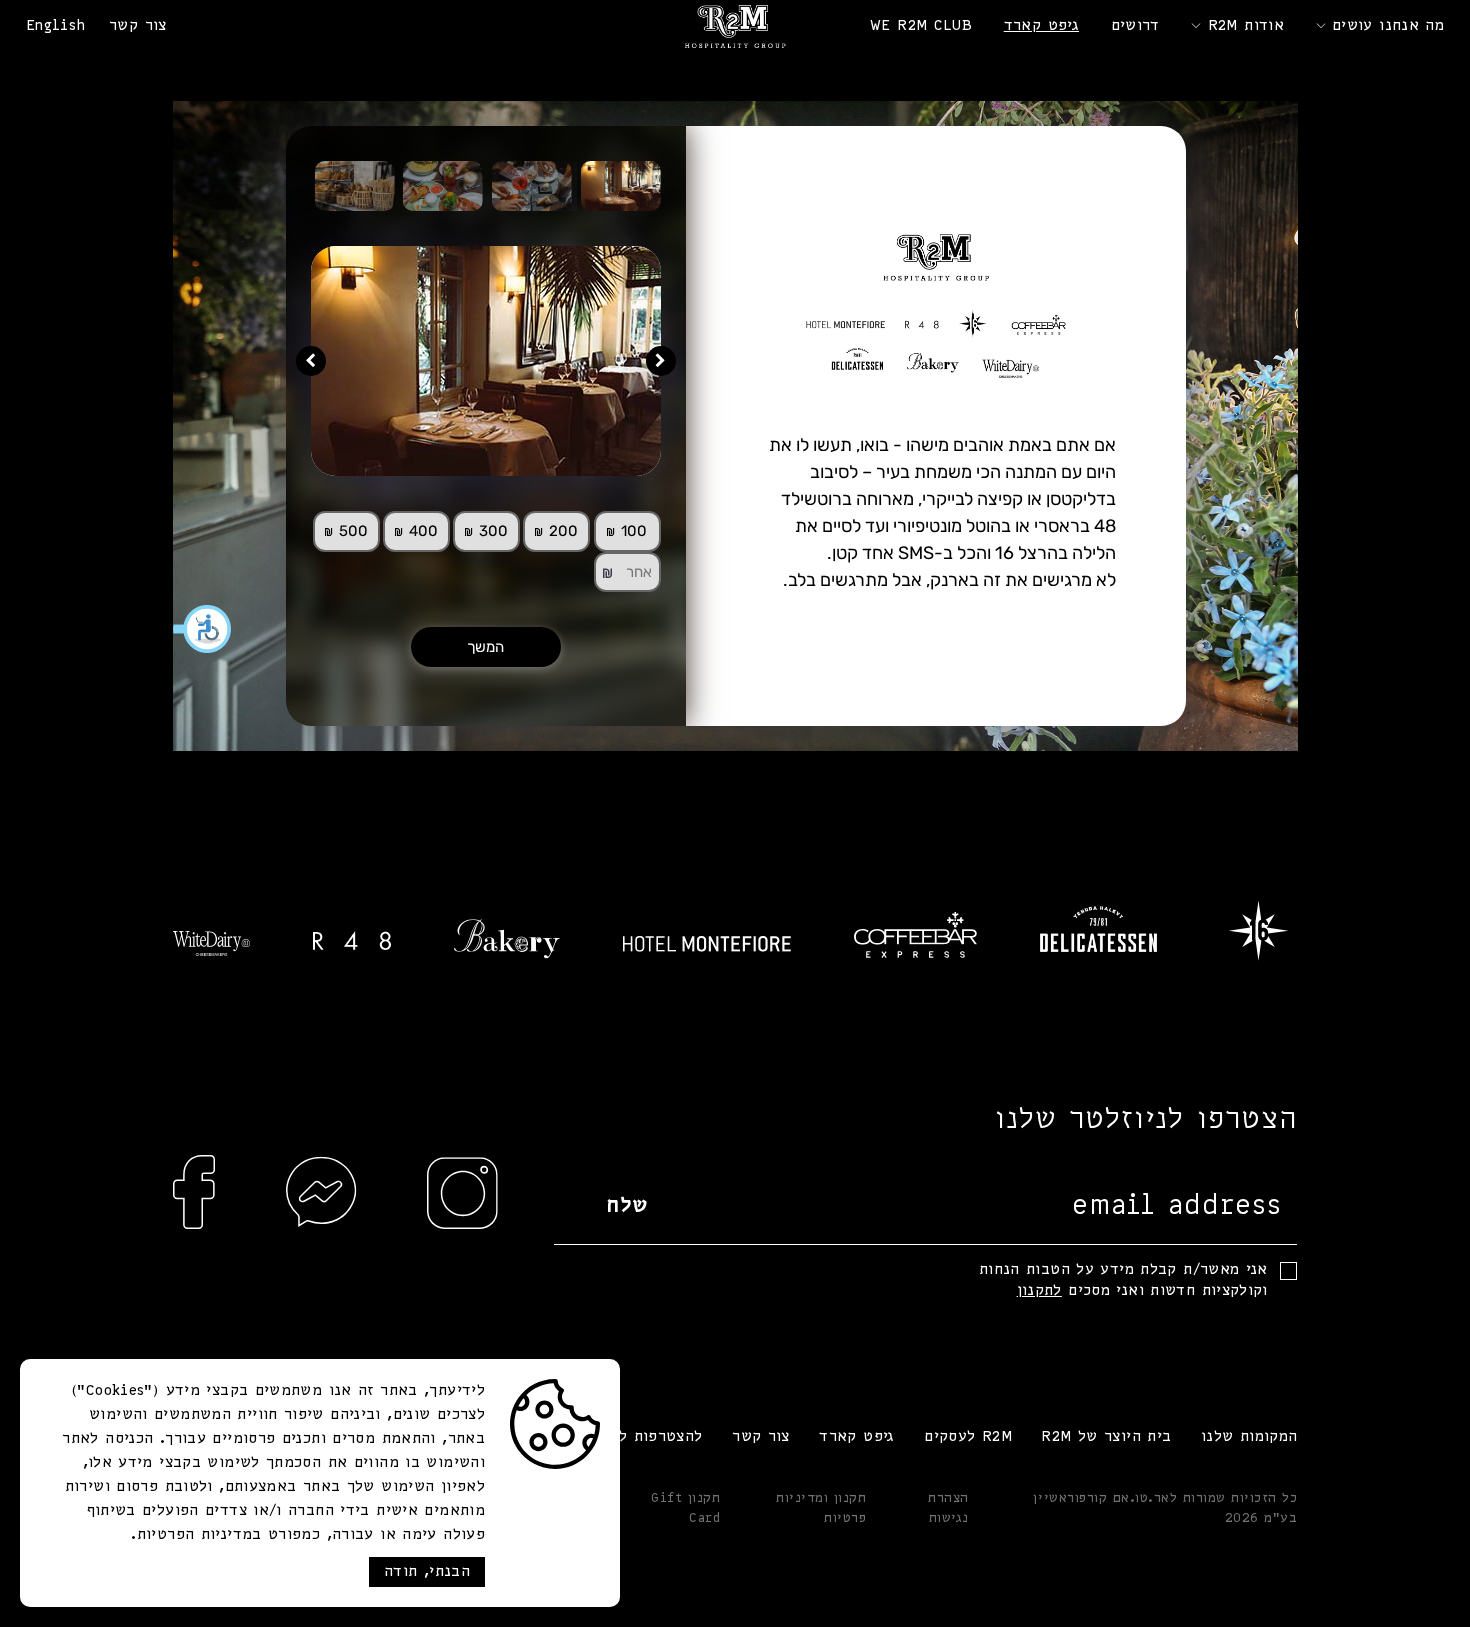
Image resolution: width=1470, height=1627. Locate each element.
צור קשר (138, 26)
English (56, 26)
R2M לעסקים (968, 1437)
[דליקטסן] (1098, 929)
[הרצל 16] (1259, 929)
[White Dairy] (212, 943)
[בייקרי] (507, 939)
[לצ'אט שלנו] (322, 1231)
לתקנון (1039, 1291)
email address (1177, 1206)
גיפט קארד (1041, 26)
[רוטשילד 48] (352, 940)
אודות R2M (1246, 26)
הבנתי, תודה (427, 1572)
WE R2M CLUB (921, 26)
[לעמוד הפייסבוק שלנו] (195, 1231)
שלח (627, 1206)
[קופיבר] (915, 935)
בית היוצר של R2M (1106, 1437)
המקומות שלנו (1249, 1437)
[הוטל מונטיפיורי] (707, 944)
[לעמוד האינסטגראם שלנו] (462, 1231)
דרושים (1135, 26)
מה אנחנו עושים (1388, 26)
